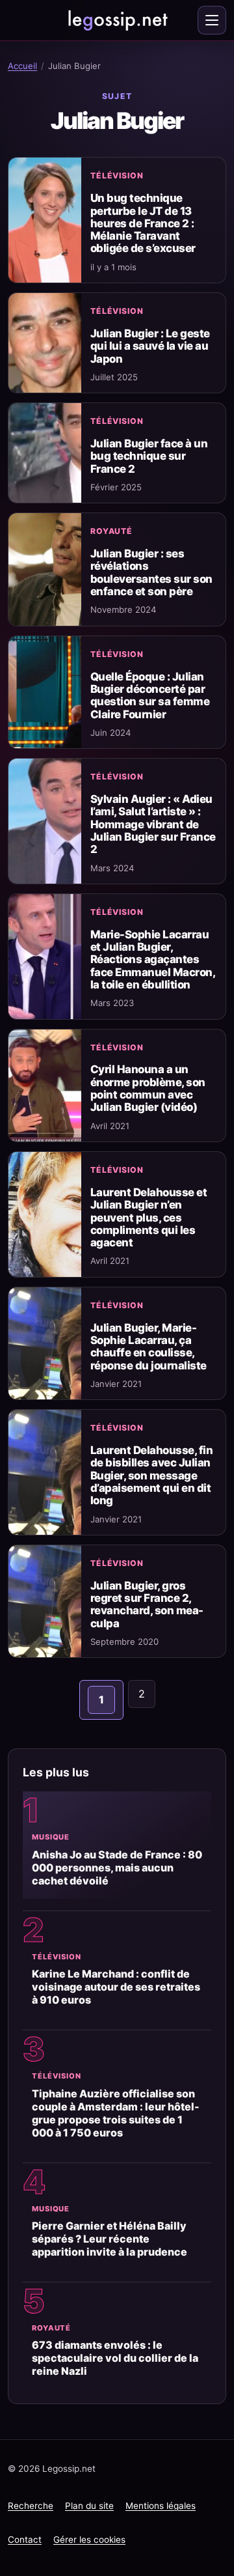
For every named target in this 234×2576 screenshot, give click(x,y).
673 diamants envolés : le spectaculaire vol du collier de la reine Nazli (115, 2358)
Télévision (117, 175)
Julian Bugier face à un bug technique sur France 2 (149, 456)
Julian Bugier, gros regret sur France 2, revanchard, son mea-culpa (147, 1604)
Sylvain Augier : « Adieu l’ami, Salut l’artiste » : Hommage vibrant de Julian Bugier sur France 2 (153, 824)
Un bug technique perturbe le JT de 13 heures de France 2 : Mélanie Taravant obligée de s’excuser (143, 223)
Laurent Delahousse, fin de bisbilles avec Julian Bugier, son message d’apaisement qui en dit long (151, 1475)
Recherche (31, 2506)
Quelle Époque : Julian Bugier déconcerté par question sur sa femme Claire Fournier (150, 695)
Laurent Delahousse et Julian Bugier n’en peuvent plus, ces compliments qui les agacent (149, 1217)
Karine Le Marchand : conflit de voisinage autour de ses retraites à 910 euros (116, 1987)
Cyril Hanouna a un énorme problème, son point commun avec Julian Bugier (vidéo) (148, 1088)
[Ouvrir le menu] (212, 20)
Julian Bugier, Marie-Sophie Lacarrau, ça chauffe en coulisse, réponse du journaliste (149, 1347)
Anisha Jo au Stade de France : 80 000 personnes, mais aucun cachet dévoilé (117, 1868)
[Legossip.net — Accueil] (117, 20)
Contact (25, 2540)
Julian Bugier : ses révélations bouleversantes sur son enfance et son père (151, 572)
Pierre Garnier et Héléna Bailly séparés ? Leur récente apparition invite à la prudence (110, 2239)
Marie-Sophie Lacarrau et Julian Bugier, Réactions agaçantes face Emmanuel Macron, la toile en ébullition (152, 959)
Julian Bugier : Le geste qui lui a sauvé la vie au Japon (150, 346)
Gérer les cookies (89, 2540)
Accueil (22, 66)
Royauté (111, 531)
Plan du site (89, 2506)
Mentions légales (161, 2506)
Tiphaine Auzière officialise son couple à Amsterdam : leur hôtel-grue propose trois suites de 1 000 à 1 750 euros (116, 2113)
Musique (51, 1837)
